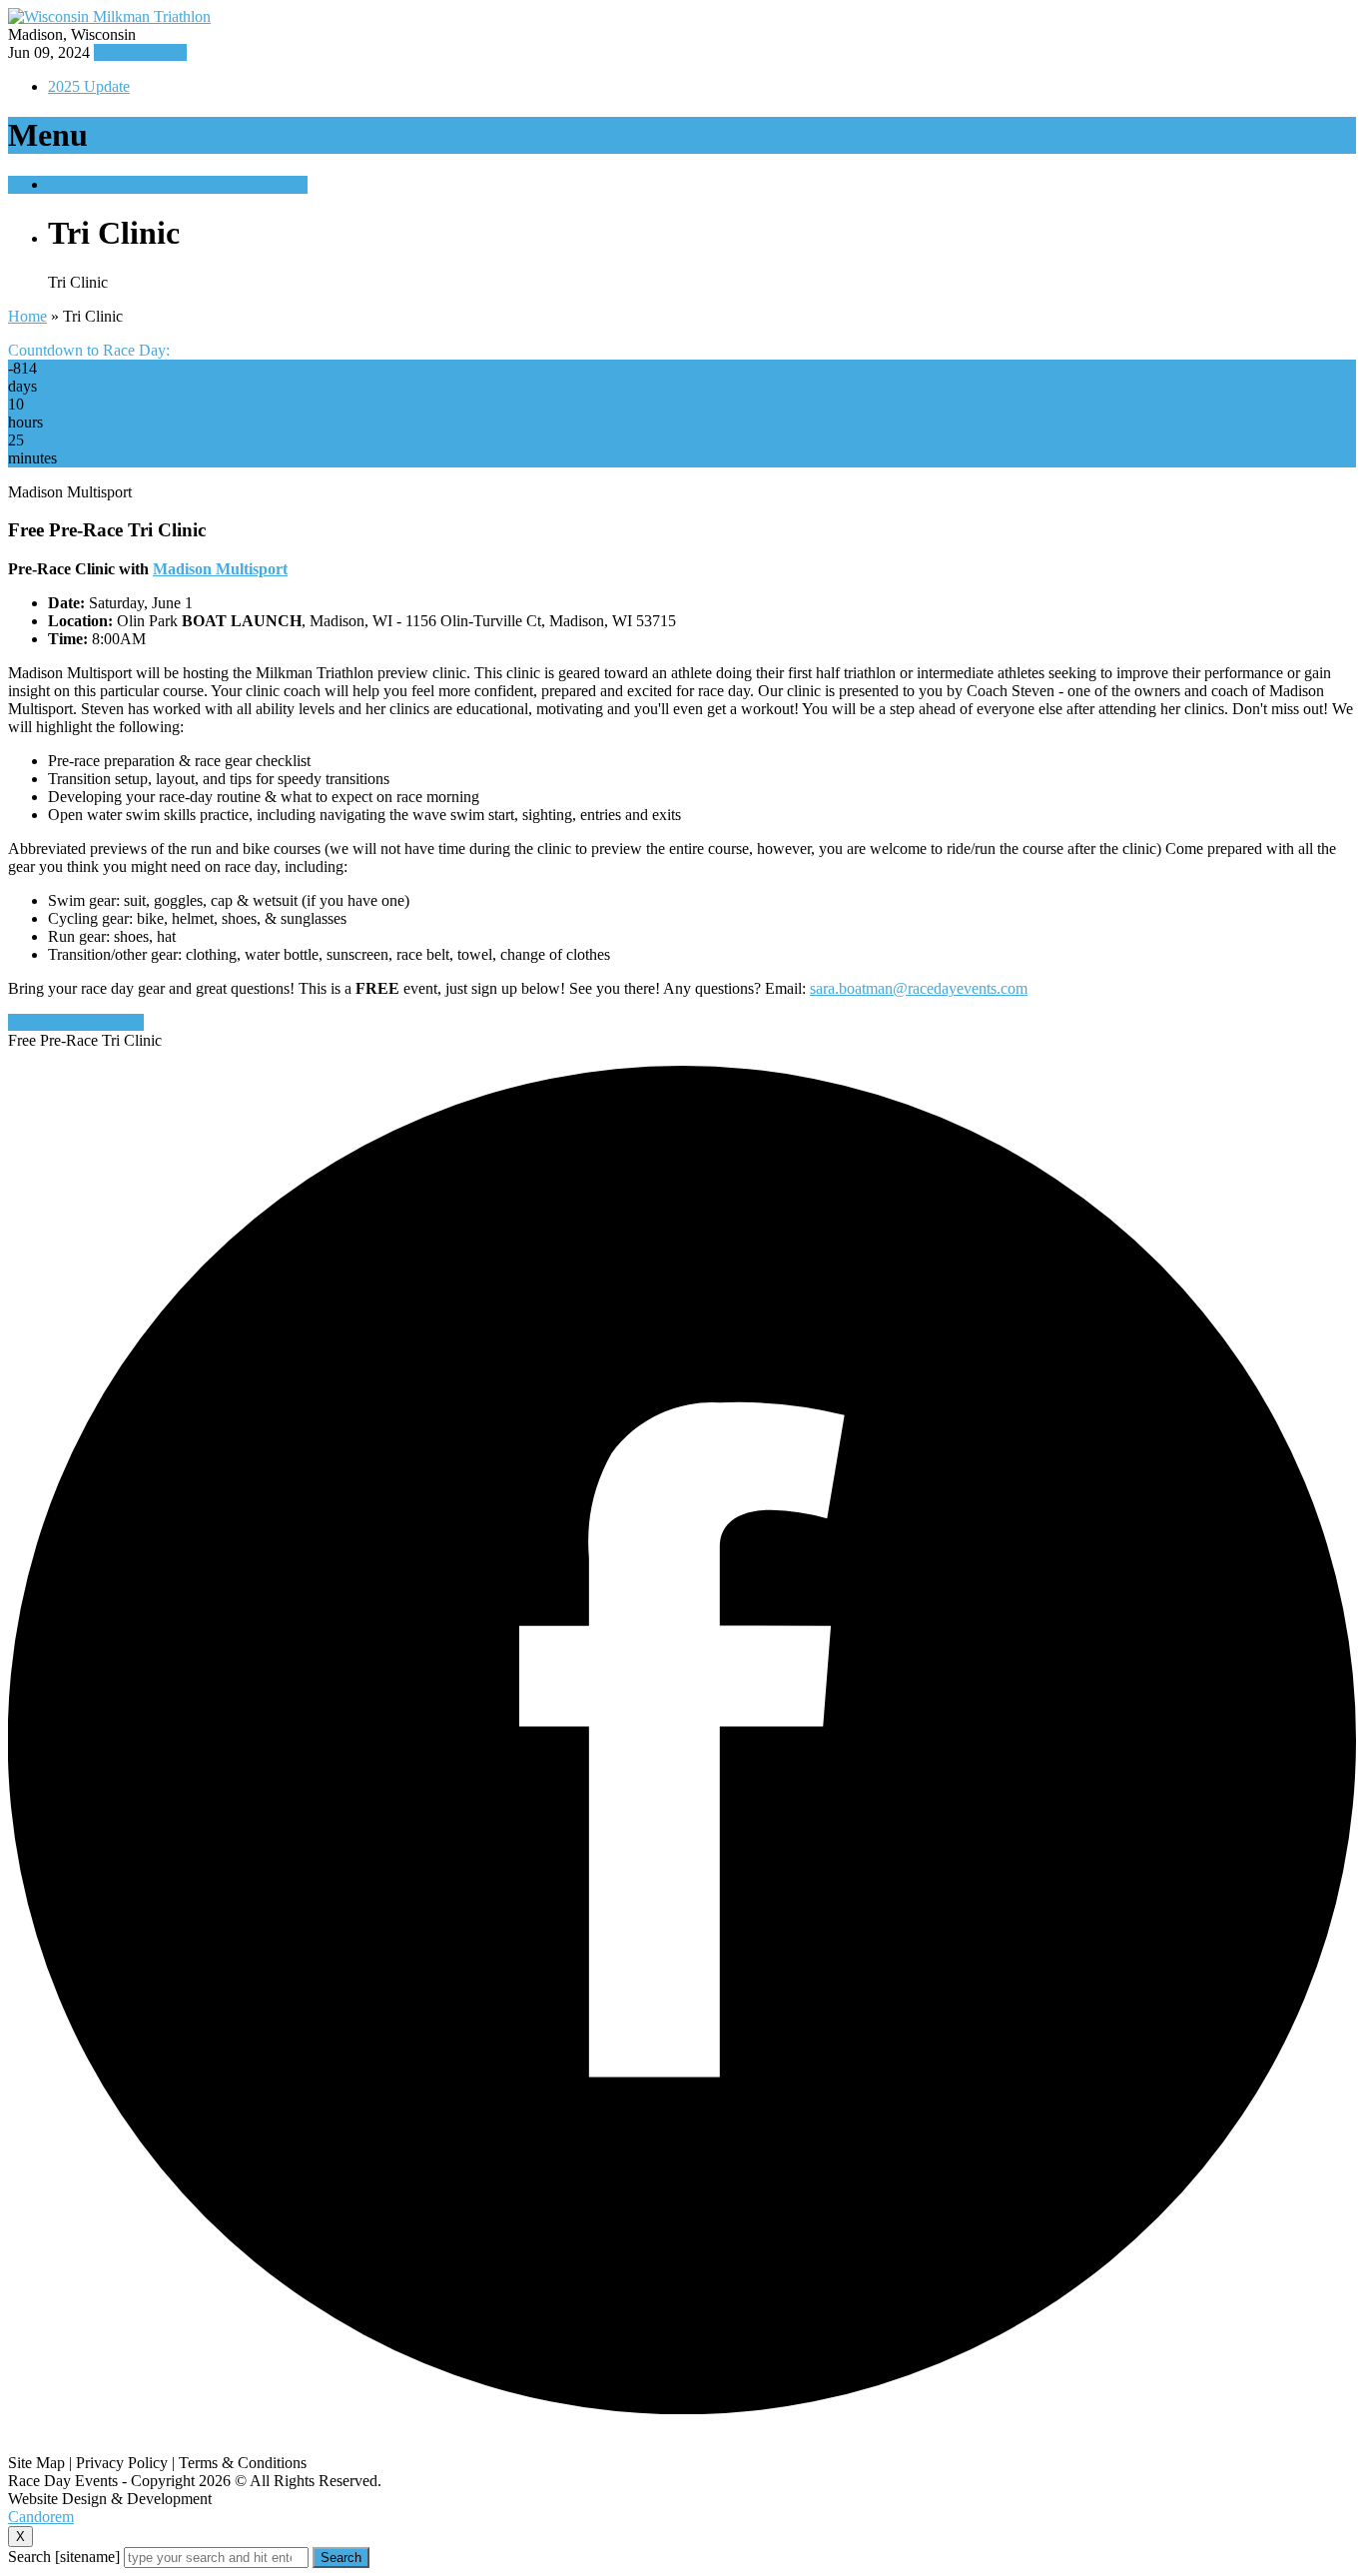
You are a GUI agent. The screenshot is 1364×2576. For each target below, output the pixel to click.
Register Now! (140, 52)
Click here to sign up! (76, 1022)
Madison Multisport (220, 569)
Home (27, 316)
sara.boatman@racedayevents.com (919, 988)
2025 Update (89, 86)
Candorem (41, 2517)
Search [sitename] (64, 2557)
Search (341, 2558)
